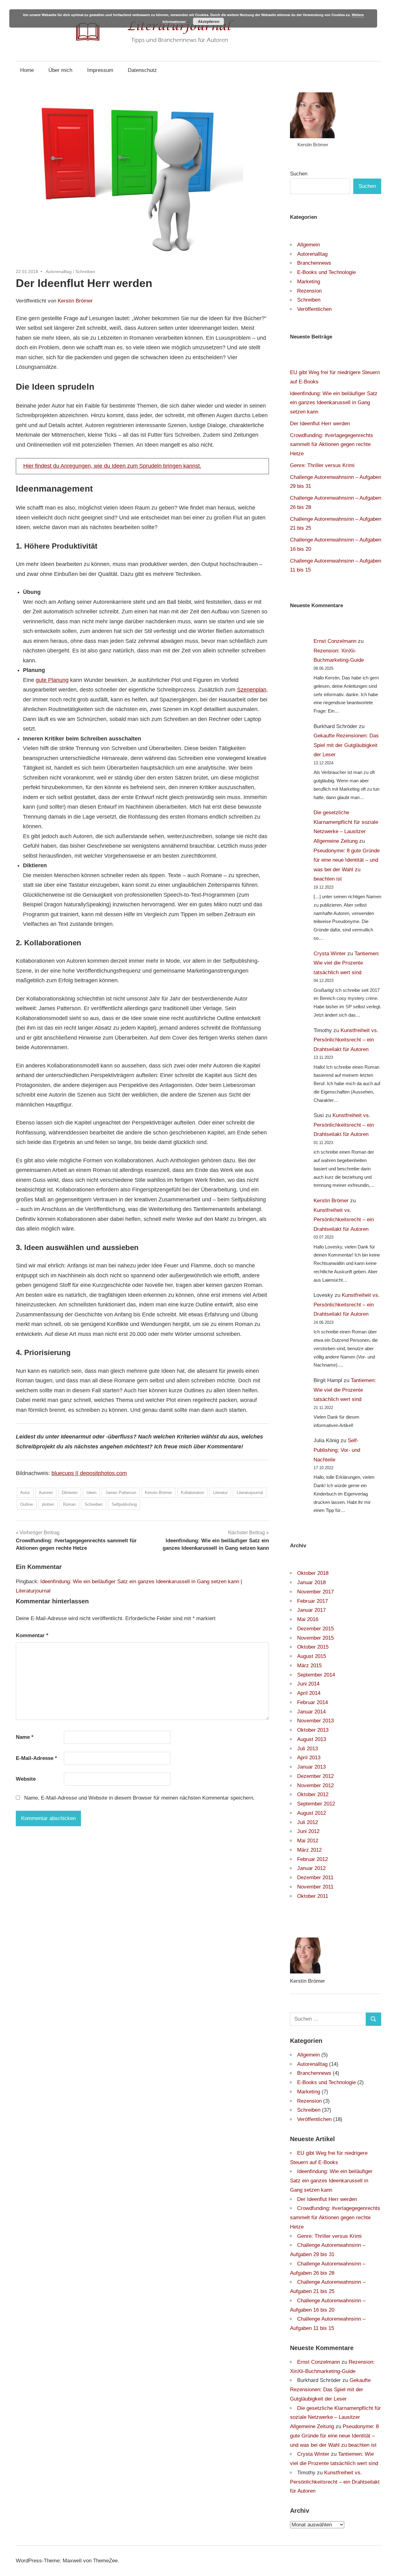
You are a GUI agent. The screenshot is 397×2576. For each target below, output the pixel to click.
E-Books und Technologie (326, 272)
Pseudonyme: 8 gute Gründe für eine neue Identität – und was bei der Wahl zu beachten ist (334, 2436)
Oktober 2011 (313, 1896)
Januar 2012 (311, 1868)
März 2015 (309, 1666)
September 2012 (316, 1804)
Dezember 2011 (315, 1878)
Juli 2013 (308, 1749)
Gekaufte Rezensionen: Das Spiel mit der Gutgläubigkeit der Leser (346, 745)
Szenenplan (252, 690)
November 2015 (315, 1638)
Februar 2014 (312, 1702)
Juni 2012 (308, 1831)
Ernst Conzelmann (335, 641)
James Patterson (121, 1493)
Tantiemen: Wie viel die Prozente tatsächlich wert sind (347, 963)
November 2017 (315, 1592)
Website (26, 1779)
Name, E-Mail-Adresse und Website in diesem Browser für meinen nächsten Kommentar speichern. (139, 1798)
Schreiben (85, 272)
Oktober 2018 (313, 1573)
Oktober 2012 (313, 1794)
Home (27, 70)
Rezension (309, 291)
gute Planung (52, 680)
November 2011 (315, 1887)
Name (25, 1737)
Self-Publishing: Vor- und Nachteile (337, 1450)
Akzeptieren (209, 21)
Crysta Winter (330, 954)
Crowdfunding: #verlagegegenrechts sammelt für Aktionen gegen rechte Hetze (332, 445)
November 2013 (315, 1721)
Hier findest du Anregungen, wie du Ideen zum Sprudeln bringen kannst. (112, 466)
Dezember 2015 (315, 1629)
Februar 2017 (312, 1601)
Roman (69, 1504)
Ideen (91, 1493)
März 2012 (309, 1850)
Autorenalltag (59, 272)
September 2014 (316, 1675)
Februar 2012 (312, 1859)
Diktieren (70, 1493)
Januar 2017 (311, 1610)
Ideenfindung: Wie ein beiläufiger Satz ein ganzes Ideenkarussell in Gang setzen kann (334, 403)
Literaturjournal (250, 1493)
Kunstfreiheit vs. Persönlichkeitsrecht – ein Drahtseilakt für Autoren (346, 1040)
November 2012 (315, 1785)
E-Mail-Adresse (36, 1758)
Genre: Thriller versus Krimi (322, 465)
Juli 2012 (308, 1822)
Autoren (46, 1493)
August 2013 (312, 1739)
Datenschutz (142, 70)
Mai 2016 (308, 1619)
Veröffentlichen (314, 309)
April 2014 (309, 1693)
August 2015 (312, 1656)
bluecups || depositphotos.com (89, 1473)
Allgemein (308, 245)
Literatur (220, 1493)
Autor (25, 1493)
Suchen (299, 174)
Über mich (60, 70)
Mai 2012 (308, 1841)
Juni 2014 (308, 1684)
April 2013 (309, 1758)
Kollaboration (192, 1493)
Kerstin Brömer (75, 301)
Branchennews (314, 263)
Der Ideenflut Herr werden (320, 424)
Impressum (100, 70)
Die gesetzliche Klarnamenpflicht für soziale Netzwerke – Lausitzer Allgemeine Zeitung (335, 2417)
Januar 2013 (311, 1767)
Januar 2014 (311, 1712)
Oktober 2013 (313, 1730)
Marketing (309, 282)
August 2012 (312, 1813)
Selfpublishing (124, 1504)
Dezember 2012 (315, 1776)
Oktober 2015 (313, 1647)
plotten (48, 1504)
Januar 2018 (311, 1582)
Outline (27, 1504)
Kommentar (32, 1635)
